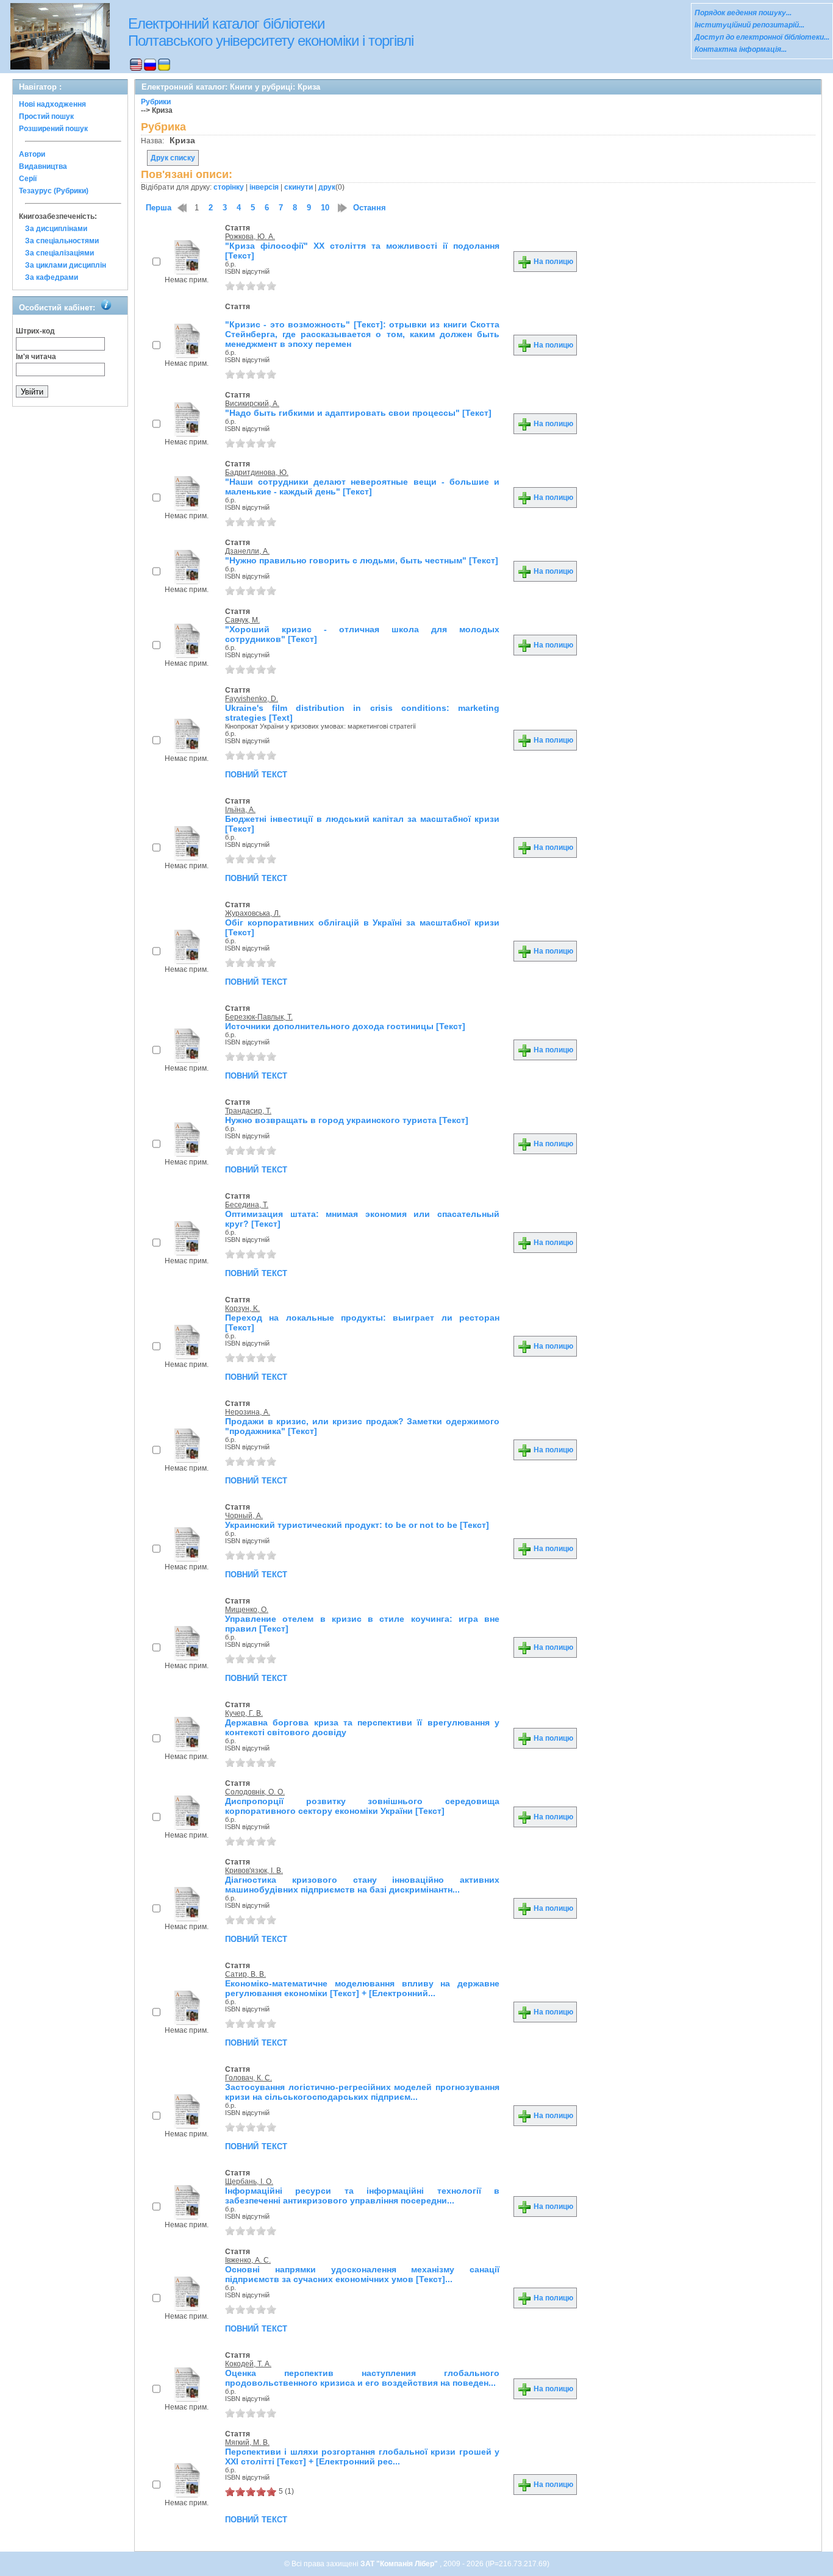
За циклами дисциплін (66, 265)
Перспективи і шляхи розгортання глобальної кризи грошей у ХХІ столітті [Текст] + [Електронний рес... (362, 2456)
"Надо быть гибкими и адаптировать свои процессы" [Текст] (358, 413)
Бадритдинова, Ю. (257, 473)
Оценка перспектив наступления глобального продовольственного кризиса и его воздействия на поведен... (362, 2378)
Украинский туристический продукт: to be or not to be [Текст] (357, 1525)
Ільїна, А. (240, 810)
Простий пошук (46, 116)
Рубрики (156, 102)
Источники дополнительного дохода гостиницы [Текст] (345, 1026)
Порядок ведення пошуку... (743, 13)
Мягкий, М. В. (247, 2442)
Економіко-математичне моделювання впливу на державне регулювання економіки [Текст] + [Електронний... (362, 1988)
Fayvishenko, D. (252, 699)
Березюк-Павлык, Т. (259, 1017)
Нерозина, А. (248, 1412)
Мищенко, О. (247, 1610)
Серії (28, 179)
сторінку (229, 187)
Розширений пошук (53, 129)
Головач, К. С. (248, 2078)
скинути (299, 187)
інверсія (264, 187)
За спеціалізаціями (59, 253)
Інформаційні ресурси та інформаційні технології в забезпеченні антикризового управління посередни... (362, 2196)
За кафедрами (52, 277)
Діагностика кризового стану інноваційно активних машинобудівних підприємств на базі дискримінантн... (362, 1885)
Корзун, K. (242, 1308)
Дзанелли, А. (247, 551)
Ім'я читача (36, 357)
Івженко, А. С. (248, 2260)
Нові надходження (52, 104)
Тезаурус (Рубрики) (54, 191)
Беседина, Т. (247, 1205)
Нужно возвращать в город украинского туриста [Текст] (347, 1120)
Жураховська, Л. (253, 913)
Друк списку (173, 158)
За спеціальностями (62, 241)
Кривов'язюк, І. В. (254, 1871)
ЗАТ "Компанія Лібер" (400, 2564)
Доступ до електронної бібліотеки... (762, 37)
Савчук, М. (242, 620)
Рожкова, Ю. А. (250, 237)
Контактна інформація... (741, 49)
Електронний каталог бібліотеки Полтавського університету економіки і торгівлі (271, 32)
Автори (32, 154)
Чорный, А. (244, 1516)
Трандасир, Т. (248, 1111)
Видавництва (43, 166)
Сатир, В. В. (245, 1974)
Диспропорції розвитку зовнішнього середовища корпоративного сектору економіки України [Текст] (362, 1806)
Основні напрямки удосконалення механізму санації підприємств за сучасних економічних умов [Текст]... (362, 2274)
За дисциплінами (56, 229)
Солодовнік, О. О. (255, 1792)
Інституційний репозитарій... (749, 25)
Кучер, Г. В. (244, 1713)
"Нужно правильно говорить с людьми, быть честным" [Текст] (362, 560)
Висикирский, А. (252, 404)
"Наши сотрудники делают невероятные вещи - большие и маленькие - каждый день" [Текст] (362, 487)
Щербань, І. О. (249, 2182)
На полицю (552, 262)
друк (327, 187)
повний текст (256, 774)
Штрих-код (35, 331)
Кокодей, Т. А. (248, 2364)
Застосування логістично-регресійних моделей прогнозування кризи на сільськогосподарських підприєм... (362, 2092)
